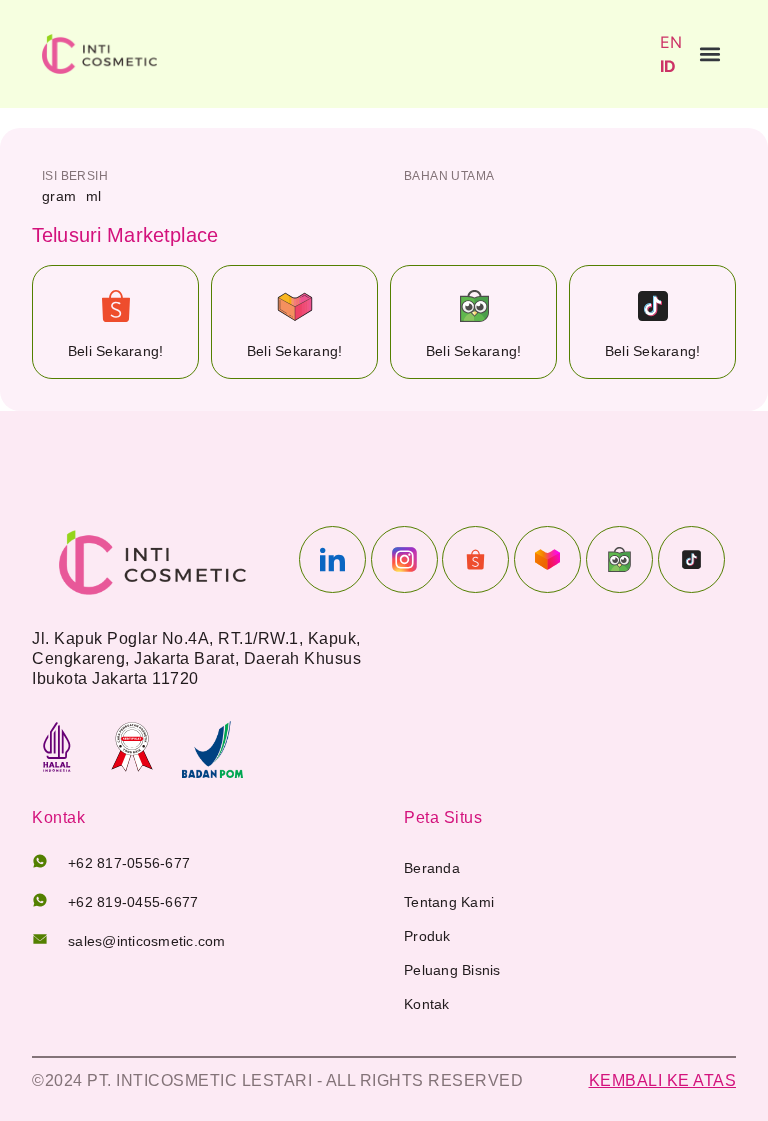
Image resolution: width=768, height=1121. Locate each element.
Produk (427, 936)
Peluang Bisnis (452, 970)
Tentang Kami (449, 902)
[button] (709, 54)
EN (671, 42)
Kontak (427, 1004)
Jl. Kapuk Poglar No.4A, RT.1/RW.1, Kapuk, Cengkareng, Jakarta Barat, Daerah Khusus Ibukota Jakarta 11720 (196, 658)
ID (668, 66)
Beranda (432, 868)
